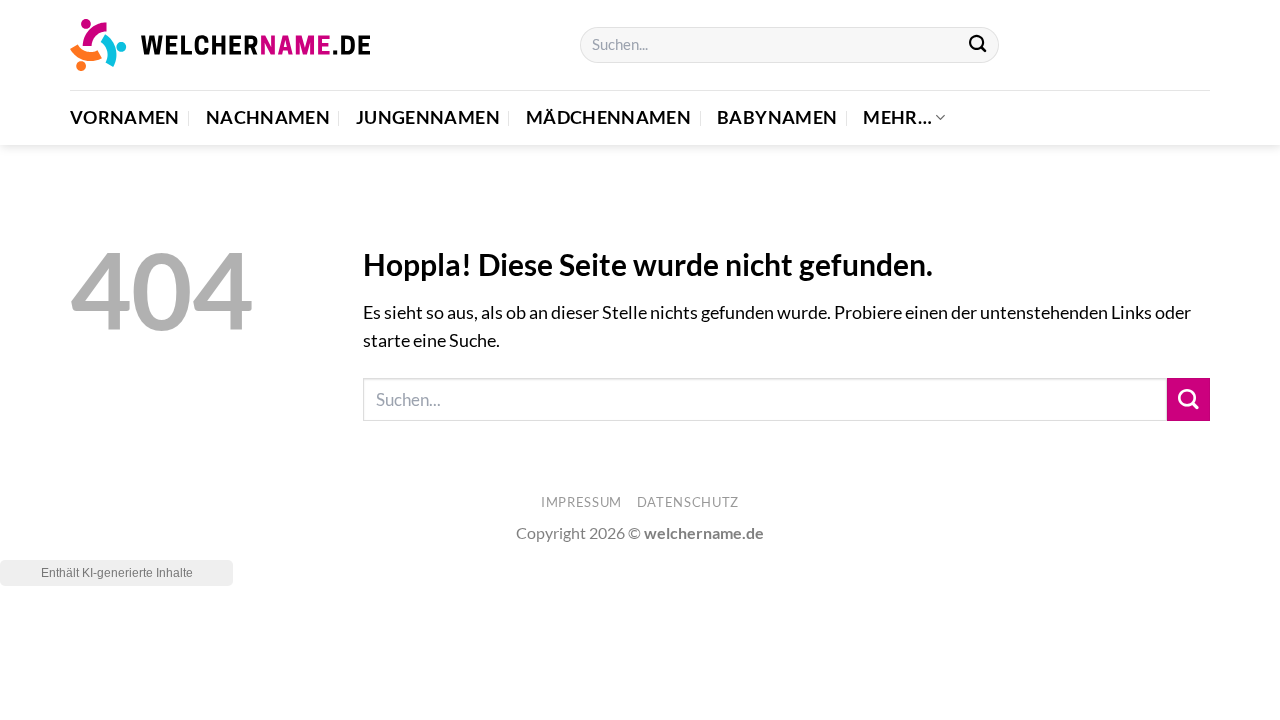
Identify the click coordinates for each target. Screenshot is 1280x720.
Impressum (581, 502)
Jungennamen (428, 117)
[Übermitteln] (977, 45)
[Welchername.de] (220, 44)
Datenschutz (688, 502)
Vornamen (125, 117)
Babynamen (777, 117)
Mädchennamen (608, 117)
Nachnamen (268, 117)
